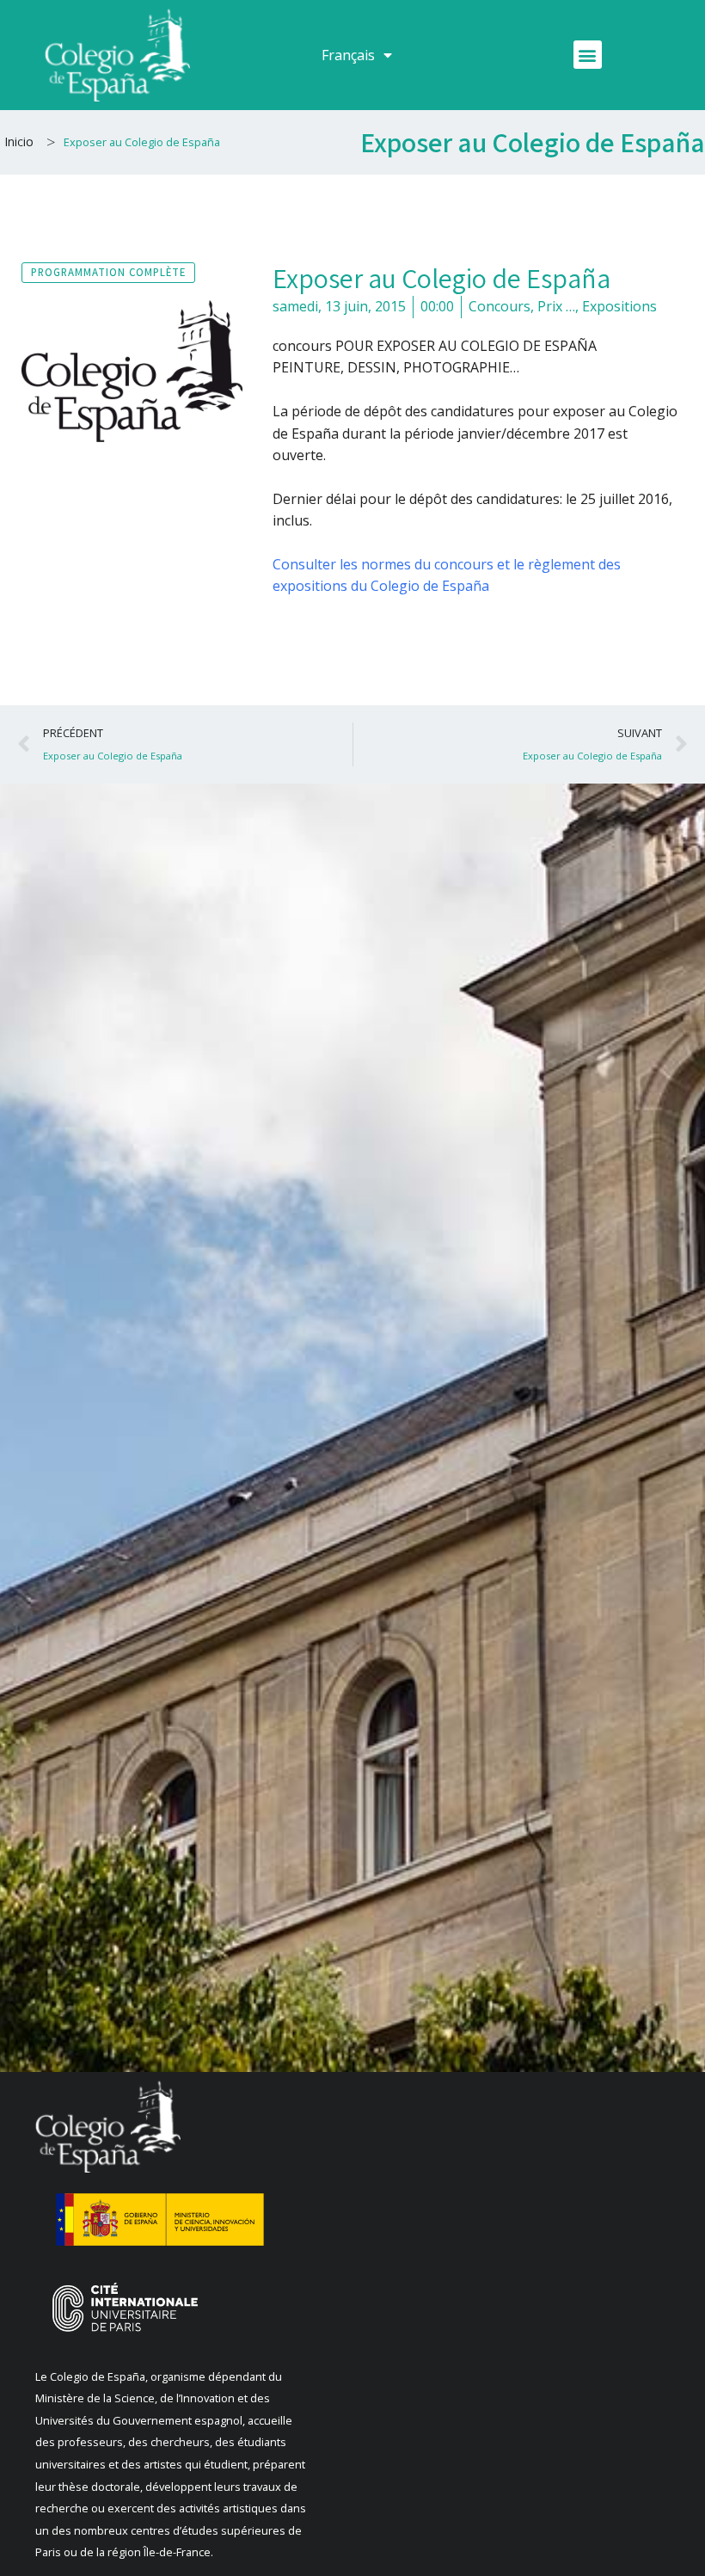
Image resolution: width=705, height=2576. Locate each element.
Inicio (19, 141)
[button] (588, 55)
